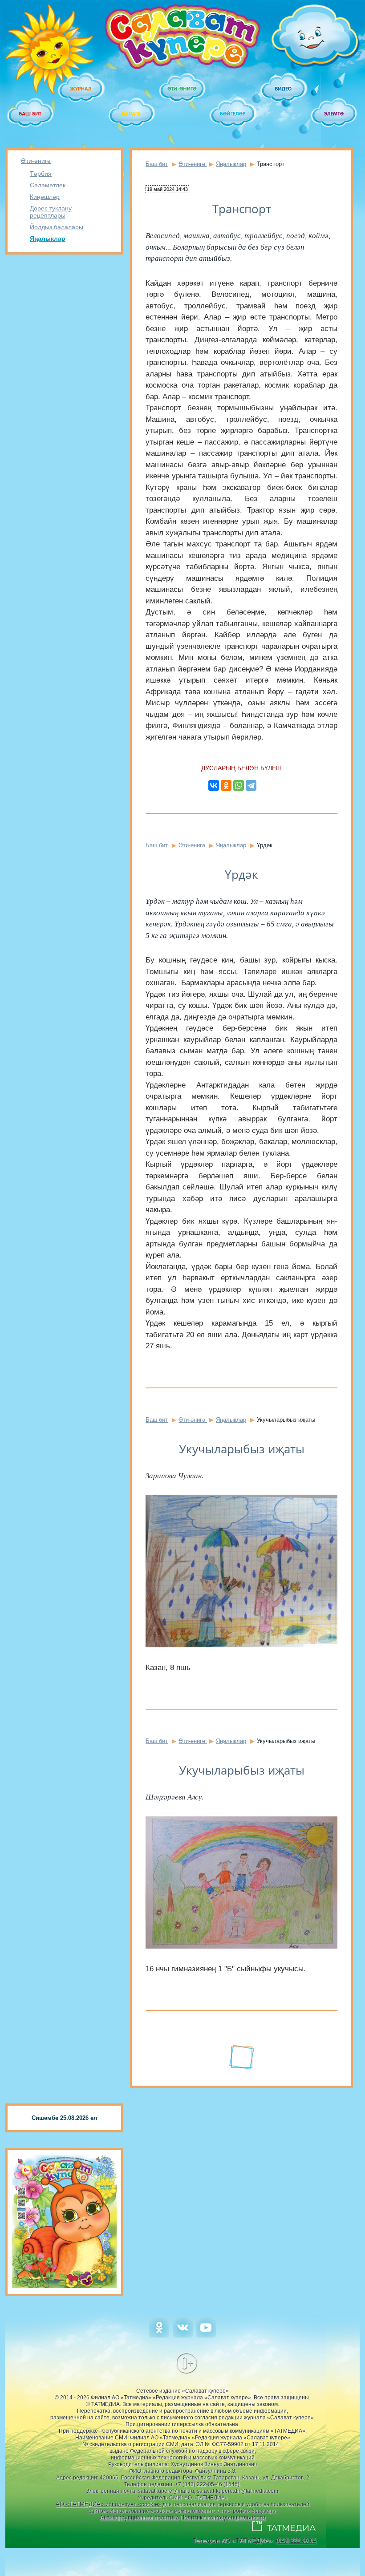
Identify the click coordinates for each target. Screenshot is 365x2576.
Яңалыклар (48, 239)
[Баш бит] (31, 114)
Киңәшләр (45, 197)
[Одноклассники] (226, 785)
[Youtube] (206, 2335)
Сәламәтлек (48, 185)
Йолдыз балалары (57, 227)
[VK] (183, 2335)
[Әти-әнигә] (182, 89)
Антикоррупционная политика (139, 2517)
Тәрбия (41, 174)
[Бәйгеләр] (233, 114)
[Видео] (284, 89)
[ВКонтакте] (214, 785)
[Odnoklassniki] (159, 2335)
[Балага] (132, 114)
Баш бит (157, 164)
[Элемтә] (334, 114)
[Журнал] (81, 89)
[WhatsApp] (239, 785)
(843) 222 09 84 (296, 2541)
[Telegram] (251, 785)
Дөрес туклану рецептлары (51, 212)
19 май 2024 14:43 (167, 189)
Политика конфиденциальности (223, 2517)
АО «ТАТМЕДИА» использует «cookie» (108, 2504)
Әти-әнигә (36, 161)
